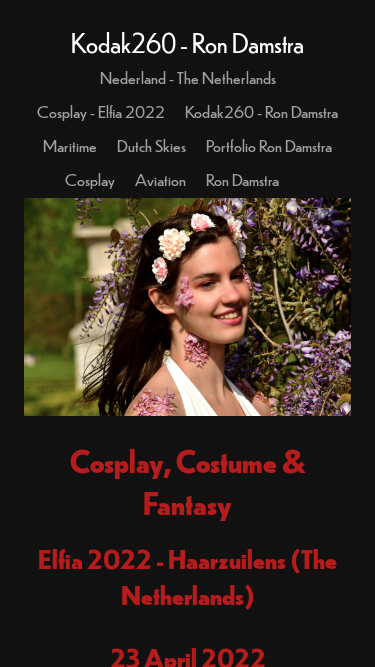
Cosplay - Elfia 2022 (101, 111)
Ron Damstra (242, 179)
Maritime (70, 145)
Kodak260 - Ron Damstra (261, 111)
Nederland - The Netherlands (188, 77)
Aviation (160, 179)
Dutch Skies (151, 145)
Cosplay (90, 179)
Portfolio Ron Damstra (269, 145)
